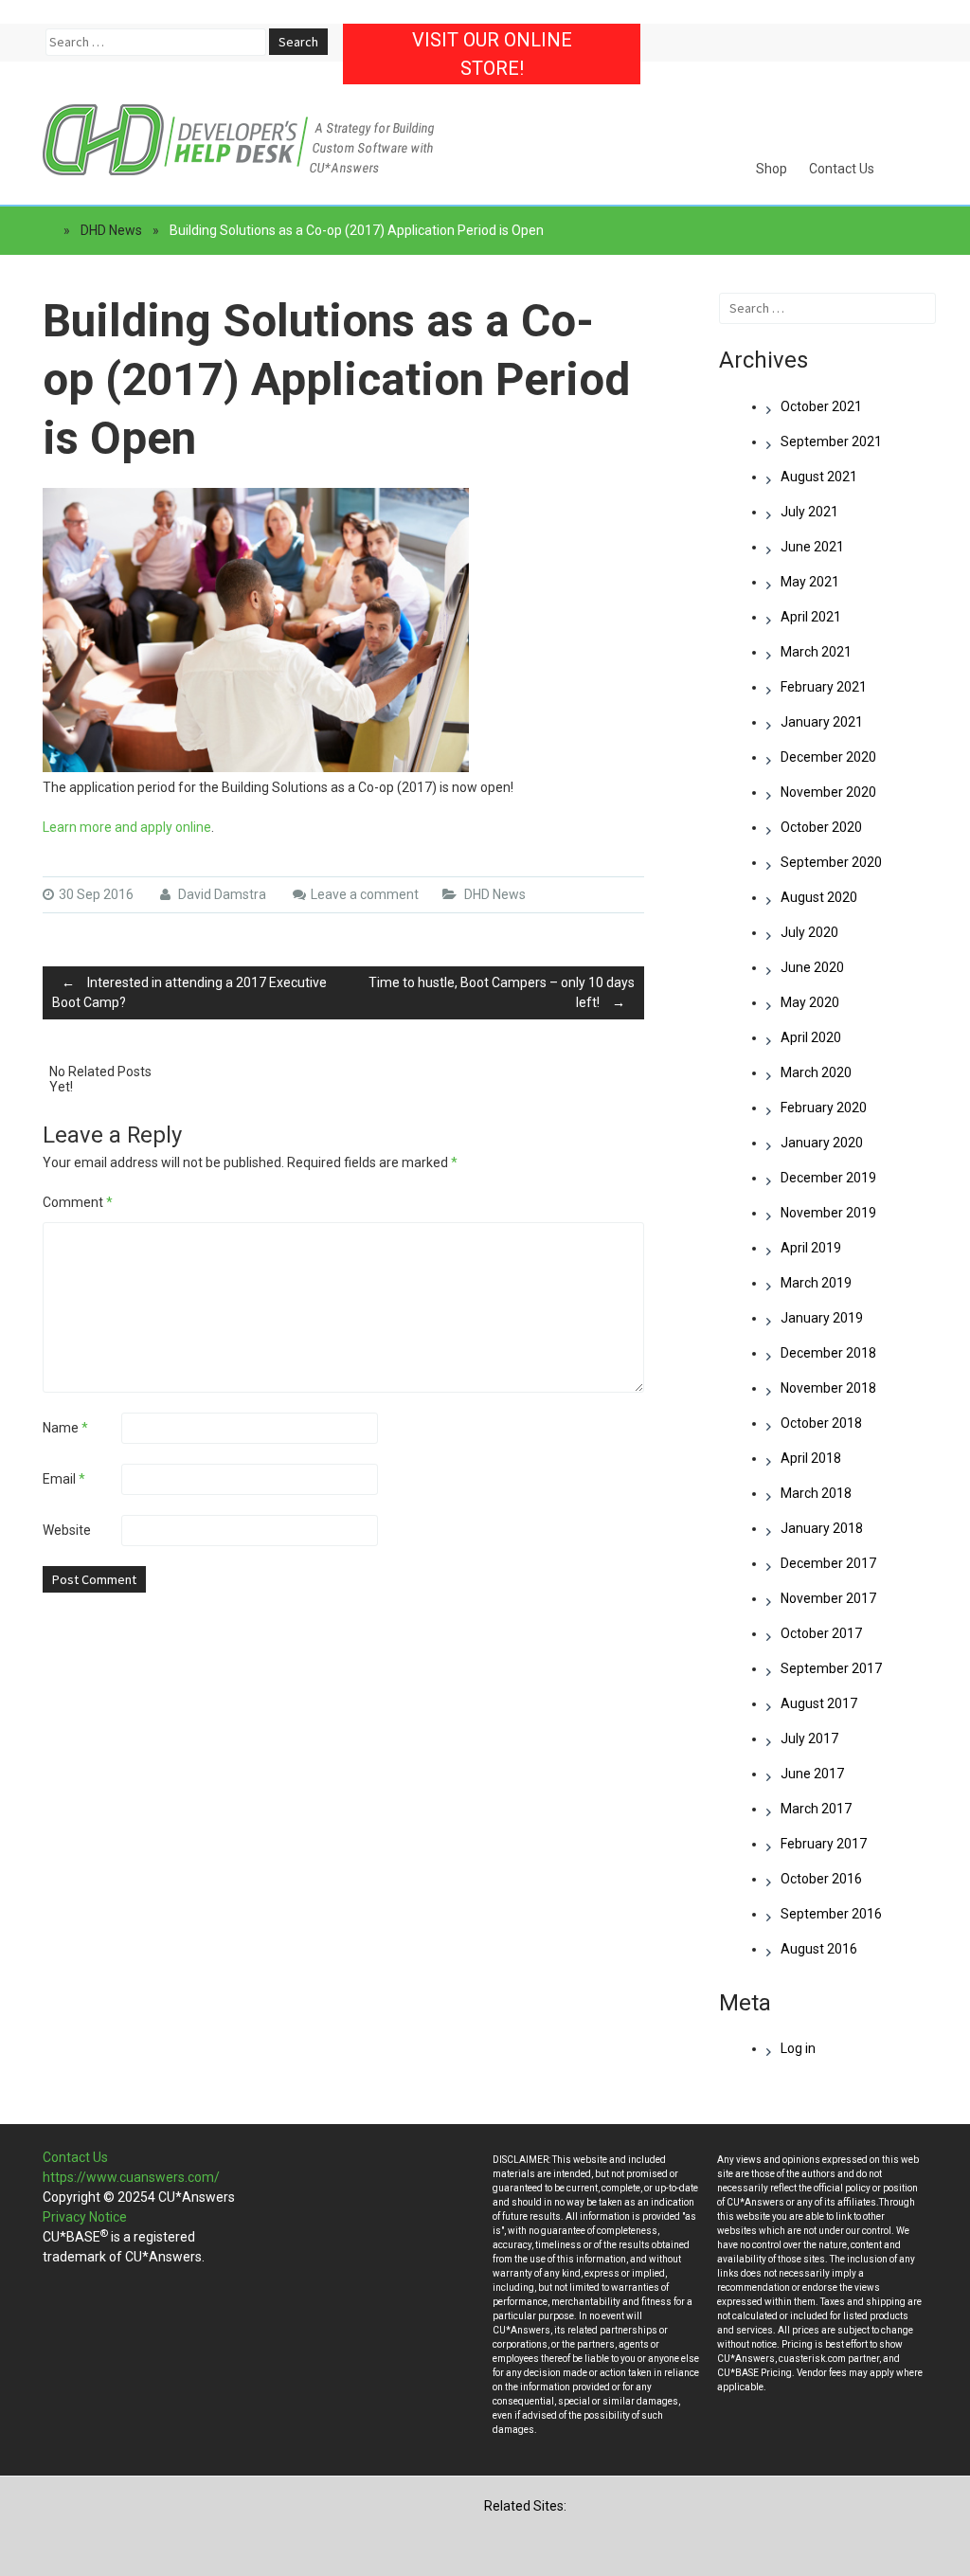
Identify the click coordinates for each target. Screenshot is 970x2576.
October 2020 (821, 827)
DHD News (111, 230)
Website (67, 1530)
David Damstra (221, 894)
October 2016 (821, 1879)
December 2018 (828, 1353)
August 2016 (819, 1949)
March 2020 (816, 1072)
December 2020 (828, 757)
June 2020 (812, 967)
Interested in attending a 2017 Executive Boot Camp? (189, 992)
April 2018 (811, 1458)
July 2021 (809, 512)
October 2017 (821, 1633)
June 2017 (812, 1774)
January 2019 (822, 1318)
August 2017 (819, 1703)
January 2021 (822, 722)
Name (65, 1428)
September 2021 (831, 441)
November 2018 (828, 1388)
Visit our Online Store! (492, 54)
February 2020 (824, 1108)
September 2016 (831, 1914)
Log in (798, 2048)
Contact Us (842, 169)
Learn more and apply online (127, 827)
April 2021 (811, 617)
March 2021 (816, 652)
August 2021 (819, 477)
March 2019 (816, 1283)
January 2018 (822, 1528)
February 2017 (824, 1844)
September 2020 (831, 862)
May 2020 (810, 1002)
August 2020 (819, 897)
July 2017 (809, 1738)
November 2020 (828, 792)
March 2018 (816, 1493)
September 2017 (831, 1668)
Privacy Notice (85, 2217)
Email (64, 1479)
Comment (78, 1202)
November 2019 (828, 1213)
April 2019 (811, 1248)
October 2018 (821, 1423)
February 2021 (824, 687)
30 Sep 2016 (96, 894)
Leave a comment (365, 894)
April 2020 (811, 1037)
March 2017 (816, 1809)
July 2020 (809, 932)
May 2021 (810, 582)
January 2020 (822, 1143)
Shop (772, 169)
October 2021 (821, 406)
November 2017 (828, 1598)
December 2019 (828, 1178)
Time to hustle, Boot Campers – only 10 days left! (502, 992)
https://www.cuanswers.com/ (131, 2177)
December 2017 (828, 1563)
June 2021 (812, 547)
